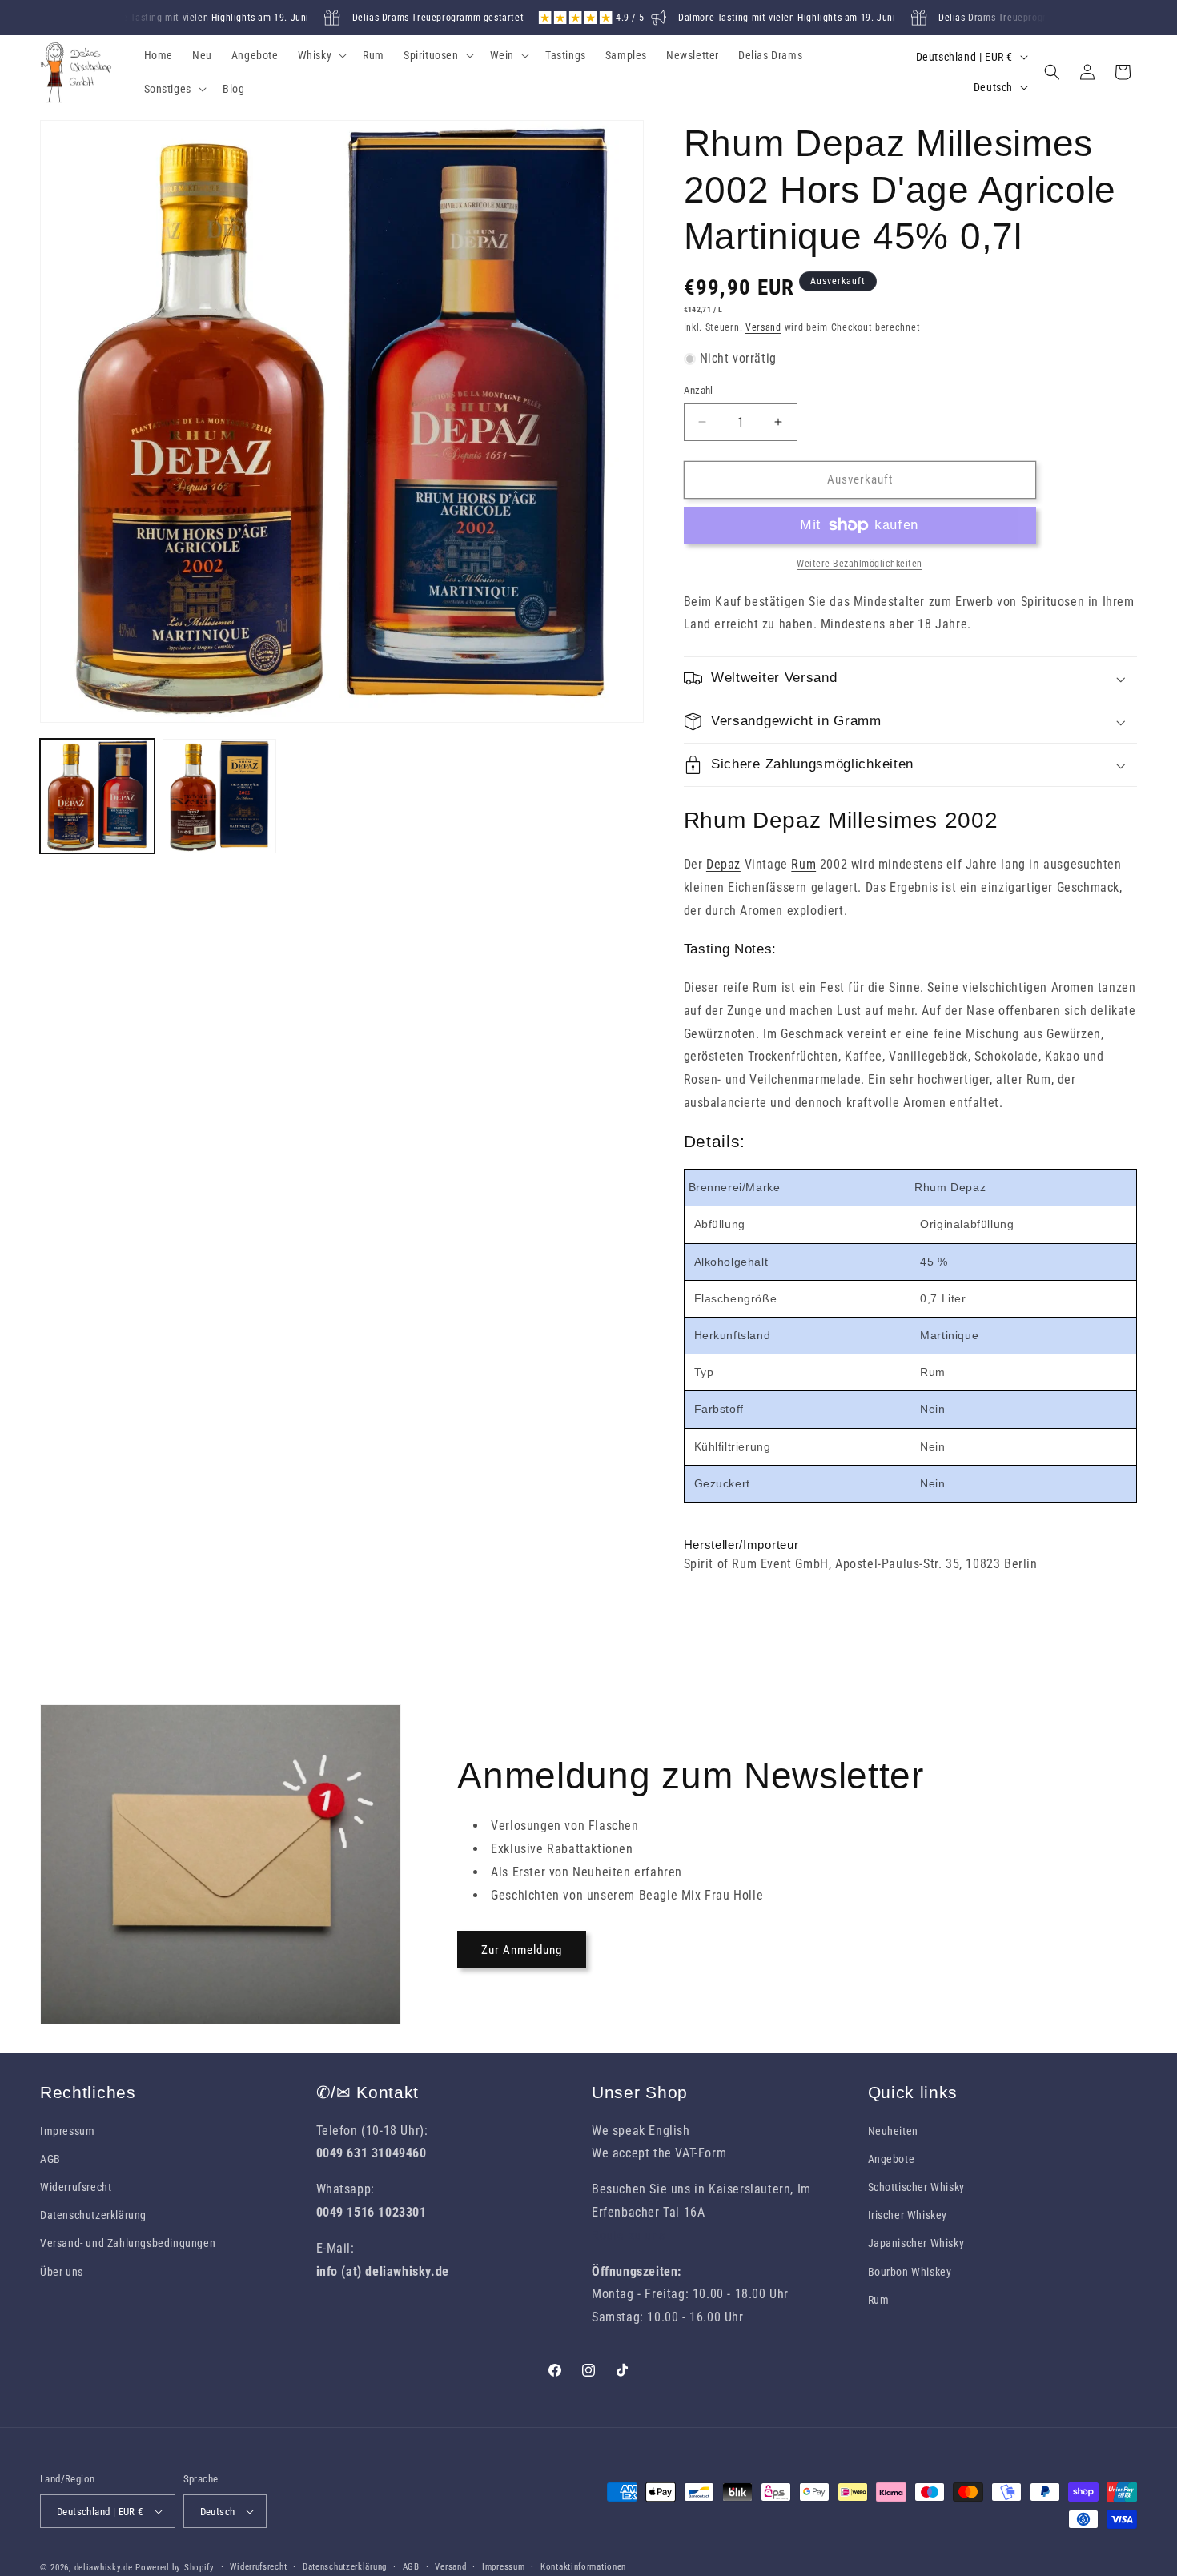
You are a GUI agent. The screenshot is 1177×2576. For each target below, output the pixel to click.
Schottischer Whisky (916, 2187)
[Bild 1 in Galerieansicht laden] (97, 796)
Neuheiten (893, 2131)
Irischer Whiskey (908, 2215)
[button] (321, 55)
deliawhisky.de (104, 2568)
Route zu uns (628, 2235)
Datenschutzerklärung (93, 2215)
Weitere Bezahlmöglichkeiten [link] (860, 564)
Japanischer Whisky (916, 2243)
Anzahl (699, 390)
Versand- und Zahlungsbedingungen (128, 2243)
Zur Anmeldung (522, 1950)
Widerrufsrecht (76, 2187)
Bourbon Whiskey (910, 2272)
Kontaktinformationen (583, 2567)
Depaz (723, 864)
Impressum (67, 2131)
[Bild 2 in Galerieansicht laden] (220, 796)
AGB (50, 2159)
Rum (803, 864)
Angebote (892, 2159)
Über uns (62, 2272)
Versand (763, 327)
